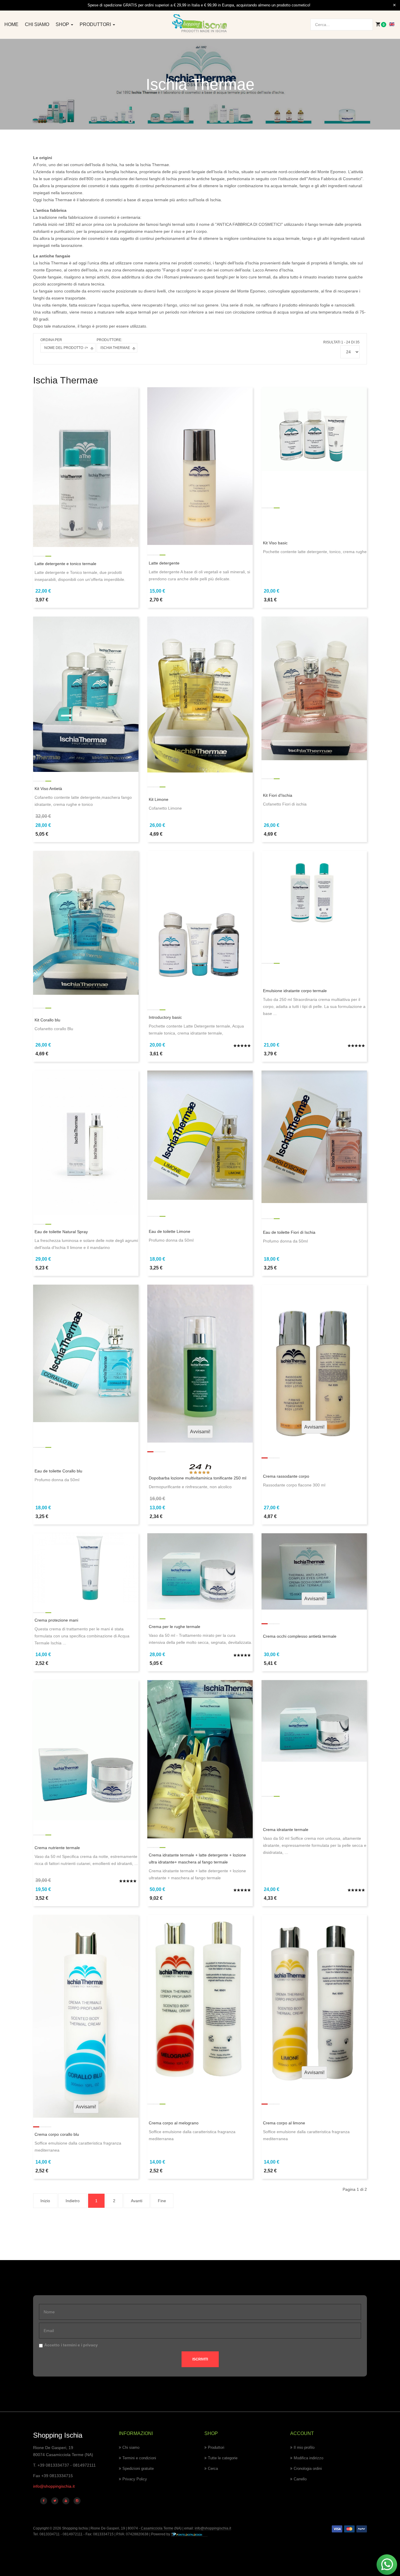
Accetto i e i (71, 2345)
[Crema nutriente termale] (86, 1750)
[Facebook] (44, 2501)
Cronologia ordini (308, 2469)
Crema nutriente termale (57, 1848)
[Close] (394, 5)
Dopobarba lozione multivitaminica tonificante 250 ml (198, 1478)
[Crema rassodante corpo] (314, 1361)
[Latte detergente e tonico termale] (86, 467)
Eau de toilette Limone (170, 1231)
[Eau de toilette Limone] (200, 1135)
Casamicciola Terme (157, 2528)
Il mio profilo (304, 2447)
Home (11, 24)
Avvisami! (200, 1432)
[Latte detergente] (200, 466)
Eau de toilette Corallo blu (58, 1471)
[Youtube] (66, 2501)
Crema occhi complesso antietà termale (300, 1636)
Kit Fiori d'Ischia (278, 795)
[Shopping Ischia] (200, 24)
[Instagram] (77, 2501)
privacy (90, 2345)
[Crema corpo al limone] (314, 1999)
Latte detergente (164, 563)
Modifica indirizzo (308, 2458)
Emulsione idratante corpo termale (295, 991)
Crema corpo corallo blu (57, 2134)
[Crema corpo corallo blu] (86, 2016)
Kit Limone (159, 799)
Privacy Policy (135, 2479)
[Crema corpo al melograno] (200, 1999)
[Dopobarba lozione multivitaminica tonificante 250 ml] (200, 1363)
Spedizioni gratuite (138, 2469)
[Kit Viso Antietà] (86, 694)
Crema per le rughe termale (175, 1627)
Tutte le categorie (223, 2458)
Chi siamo (37, 24)
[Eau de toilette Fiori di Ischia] (314, 1136)
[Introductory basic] (200, 925)
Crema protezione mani (56, 1620)
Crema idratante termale (286, 1830)
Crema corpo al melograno (174, 2123)
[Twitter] (55, 2501)
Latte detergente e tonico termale (65, 564)
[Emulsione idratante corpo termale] (314, 892)
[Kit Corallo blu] (86, 922)
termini (70, 2345)
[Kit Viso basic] (314, 429)
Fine (162, 2201)
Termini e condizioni (139, 2458)
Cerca (213, 2469)
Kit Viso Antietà (48, 789)
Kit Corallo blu (47, 1020)
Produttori (96, 24)
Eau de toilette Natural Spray (61, 1232)
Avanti (137, 2201)
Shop (63, 24)
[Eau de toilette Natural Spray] (86, 1142)
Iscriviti (200, 2359)
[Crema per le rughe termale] (200, 1571)
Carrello (300, 2479)
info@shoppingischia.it (54, 2486)
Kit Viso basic (275, 543)
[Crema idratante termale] (314, 1720)
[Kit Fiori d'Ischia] (314, 688)
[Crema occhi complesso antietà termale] (314, 1571)
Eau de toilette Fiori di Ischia (289, 1232)
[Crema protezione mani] (86, 1568)
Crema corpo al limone (284, 2123)
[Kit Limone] (200, 694)
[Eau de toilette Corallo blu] (86, 1353)
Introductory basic (165, 1017)
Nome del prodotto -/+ (66, 348)
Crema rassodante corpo (286, 1476)
